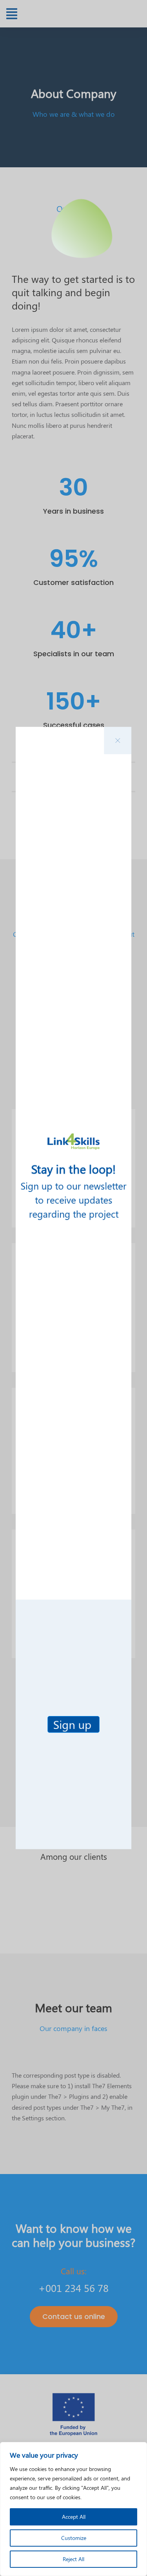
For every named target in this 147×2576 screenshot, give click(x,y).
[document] (73, 1288)
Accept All (74, 2517)
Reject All (73, 2559)
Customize (74, 2538)
